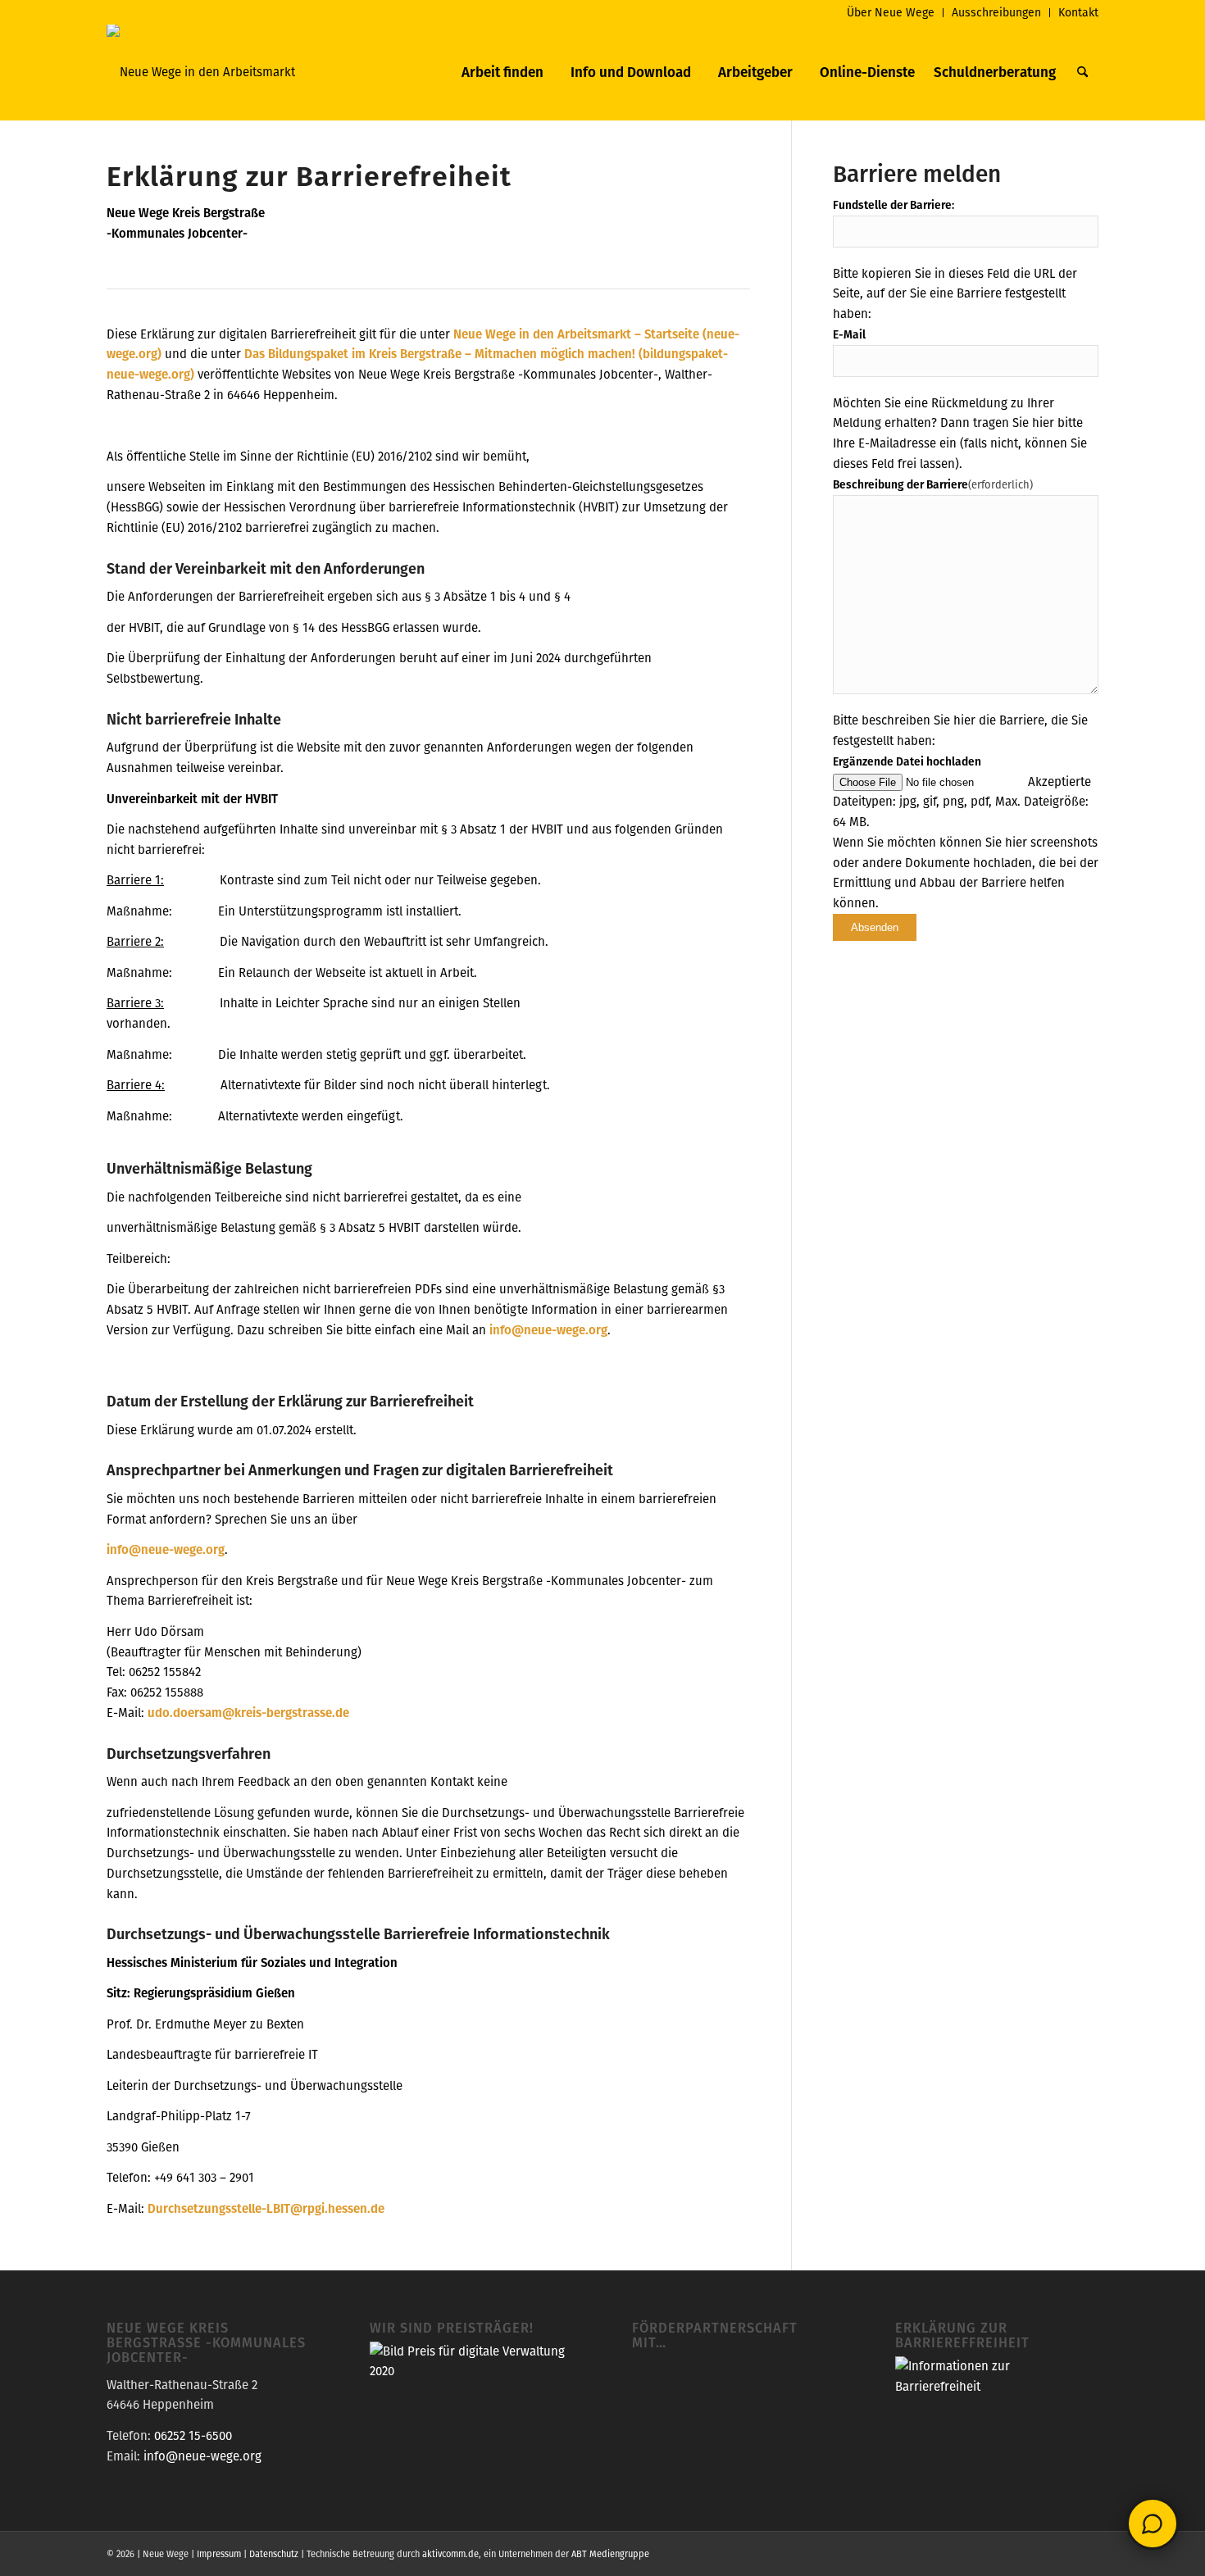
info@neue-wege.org (548, 1330)
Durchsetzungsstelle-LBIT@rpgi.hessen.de (266, 2208)
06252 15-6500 (193, 2435)
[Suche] (1082, 72)
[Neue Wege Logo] (201, 72)
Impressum (219, 2554)
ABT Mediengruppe (610, 2554)
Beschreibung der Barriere (933, 484)
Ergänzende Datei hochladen (907, 761)
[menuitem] (891, 13)
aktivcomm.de (450, 2554)
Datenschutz (274, 2554)
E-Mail (849, 334)
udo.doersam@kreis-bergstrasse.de (248, 1713)
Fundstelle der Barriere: (894, 205)
